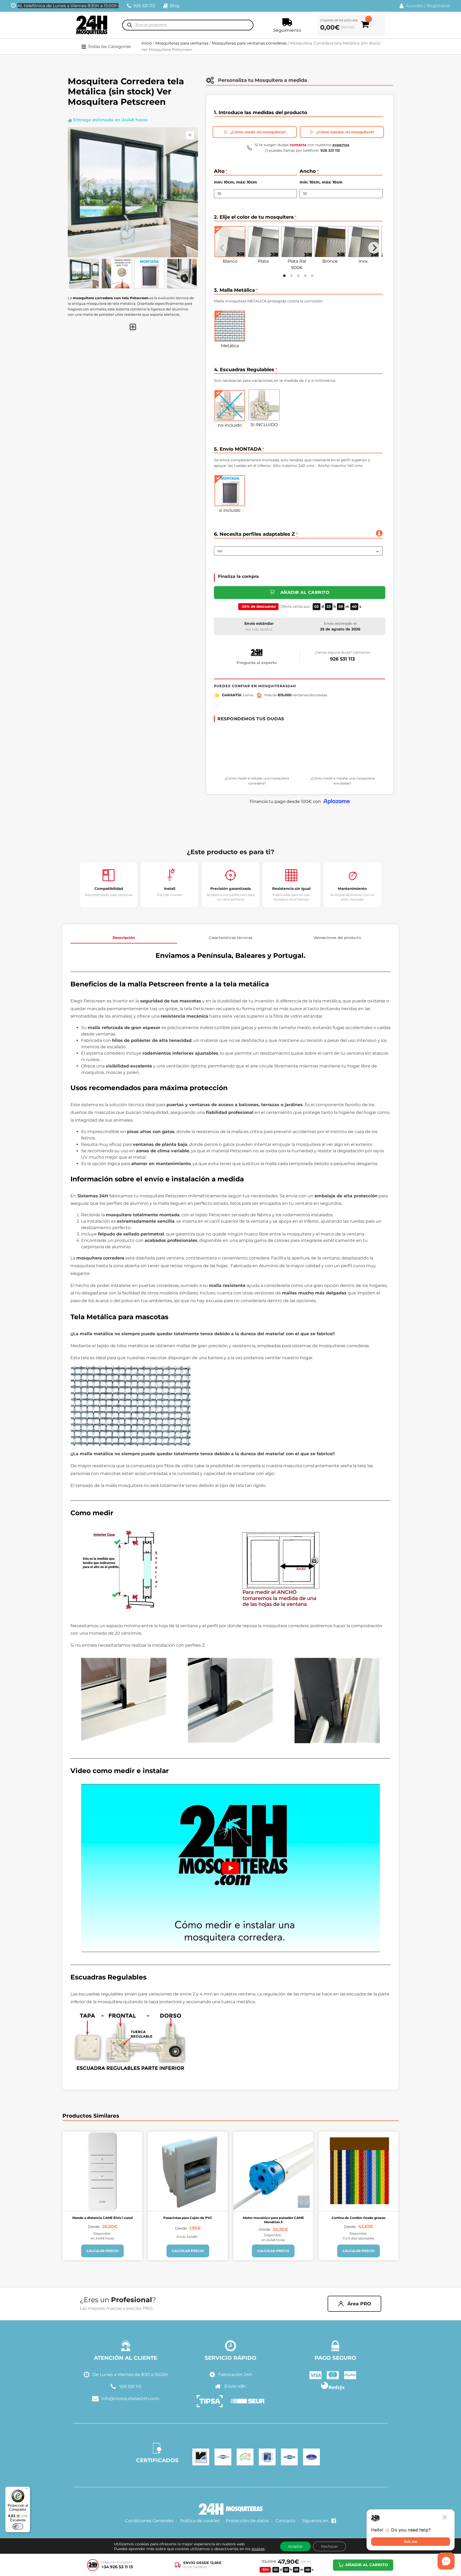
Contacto (285, 2521)
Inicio (147, 43)
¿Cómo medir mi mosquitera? (258, 132)
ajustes (258, 2549)
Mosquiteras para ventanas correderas (249, 43)
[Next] (374, 248)
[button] (109, 47)
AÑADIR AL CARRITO (367, 2565)
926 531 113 (342, 659)
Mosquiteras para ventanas (182, 43)
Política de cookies (200, 2521)
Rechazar (329, 2546)
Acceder (414, 6)
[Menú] (27, 2490)
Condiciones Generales (149, 2521)
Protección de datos (247, 2521)
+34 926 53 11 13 (117, 2567)
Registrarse (438, 6)
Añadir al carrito (305, 592)
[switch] (18, 2526)
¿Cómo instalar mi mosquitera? (345, 132)
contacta (298, 145)
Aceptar (295, 2546)
